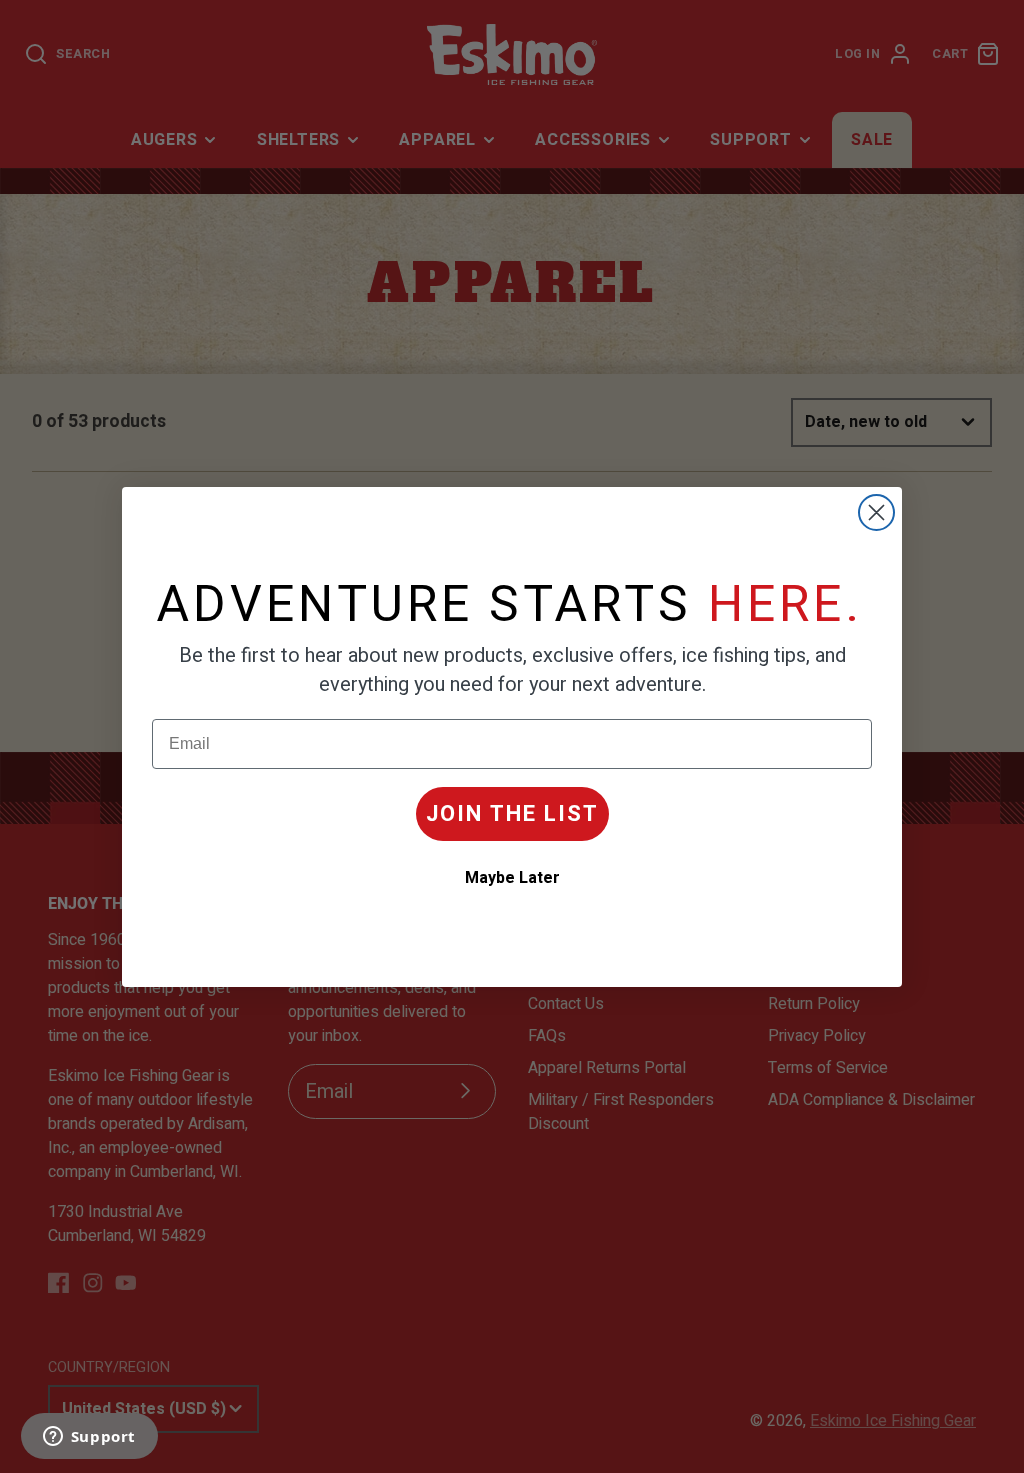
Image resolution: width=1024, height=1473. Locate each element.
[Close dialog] (876, 512)
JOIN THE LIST (512, 814)
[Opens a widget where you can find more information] (89, 1438)
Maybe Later (512, 878)
